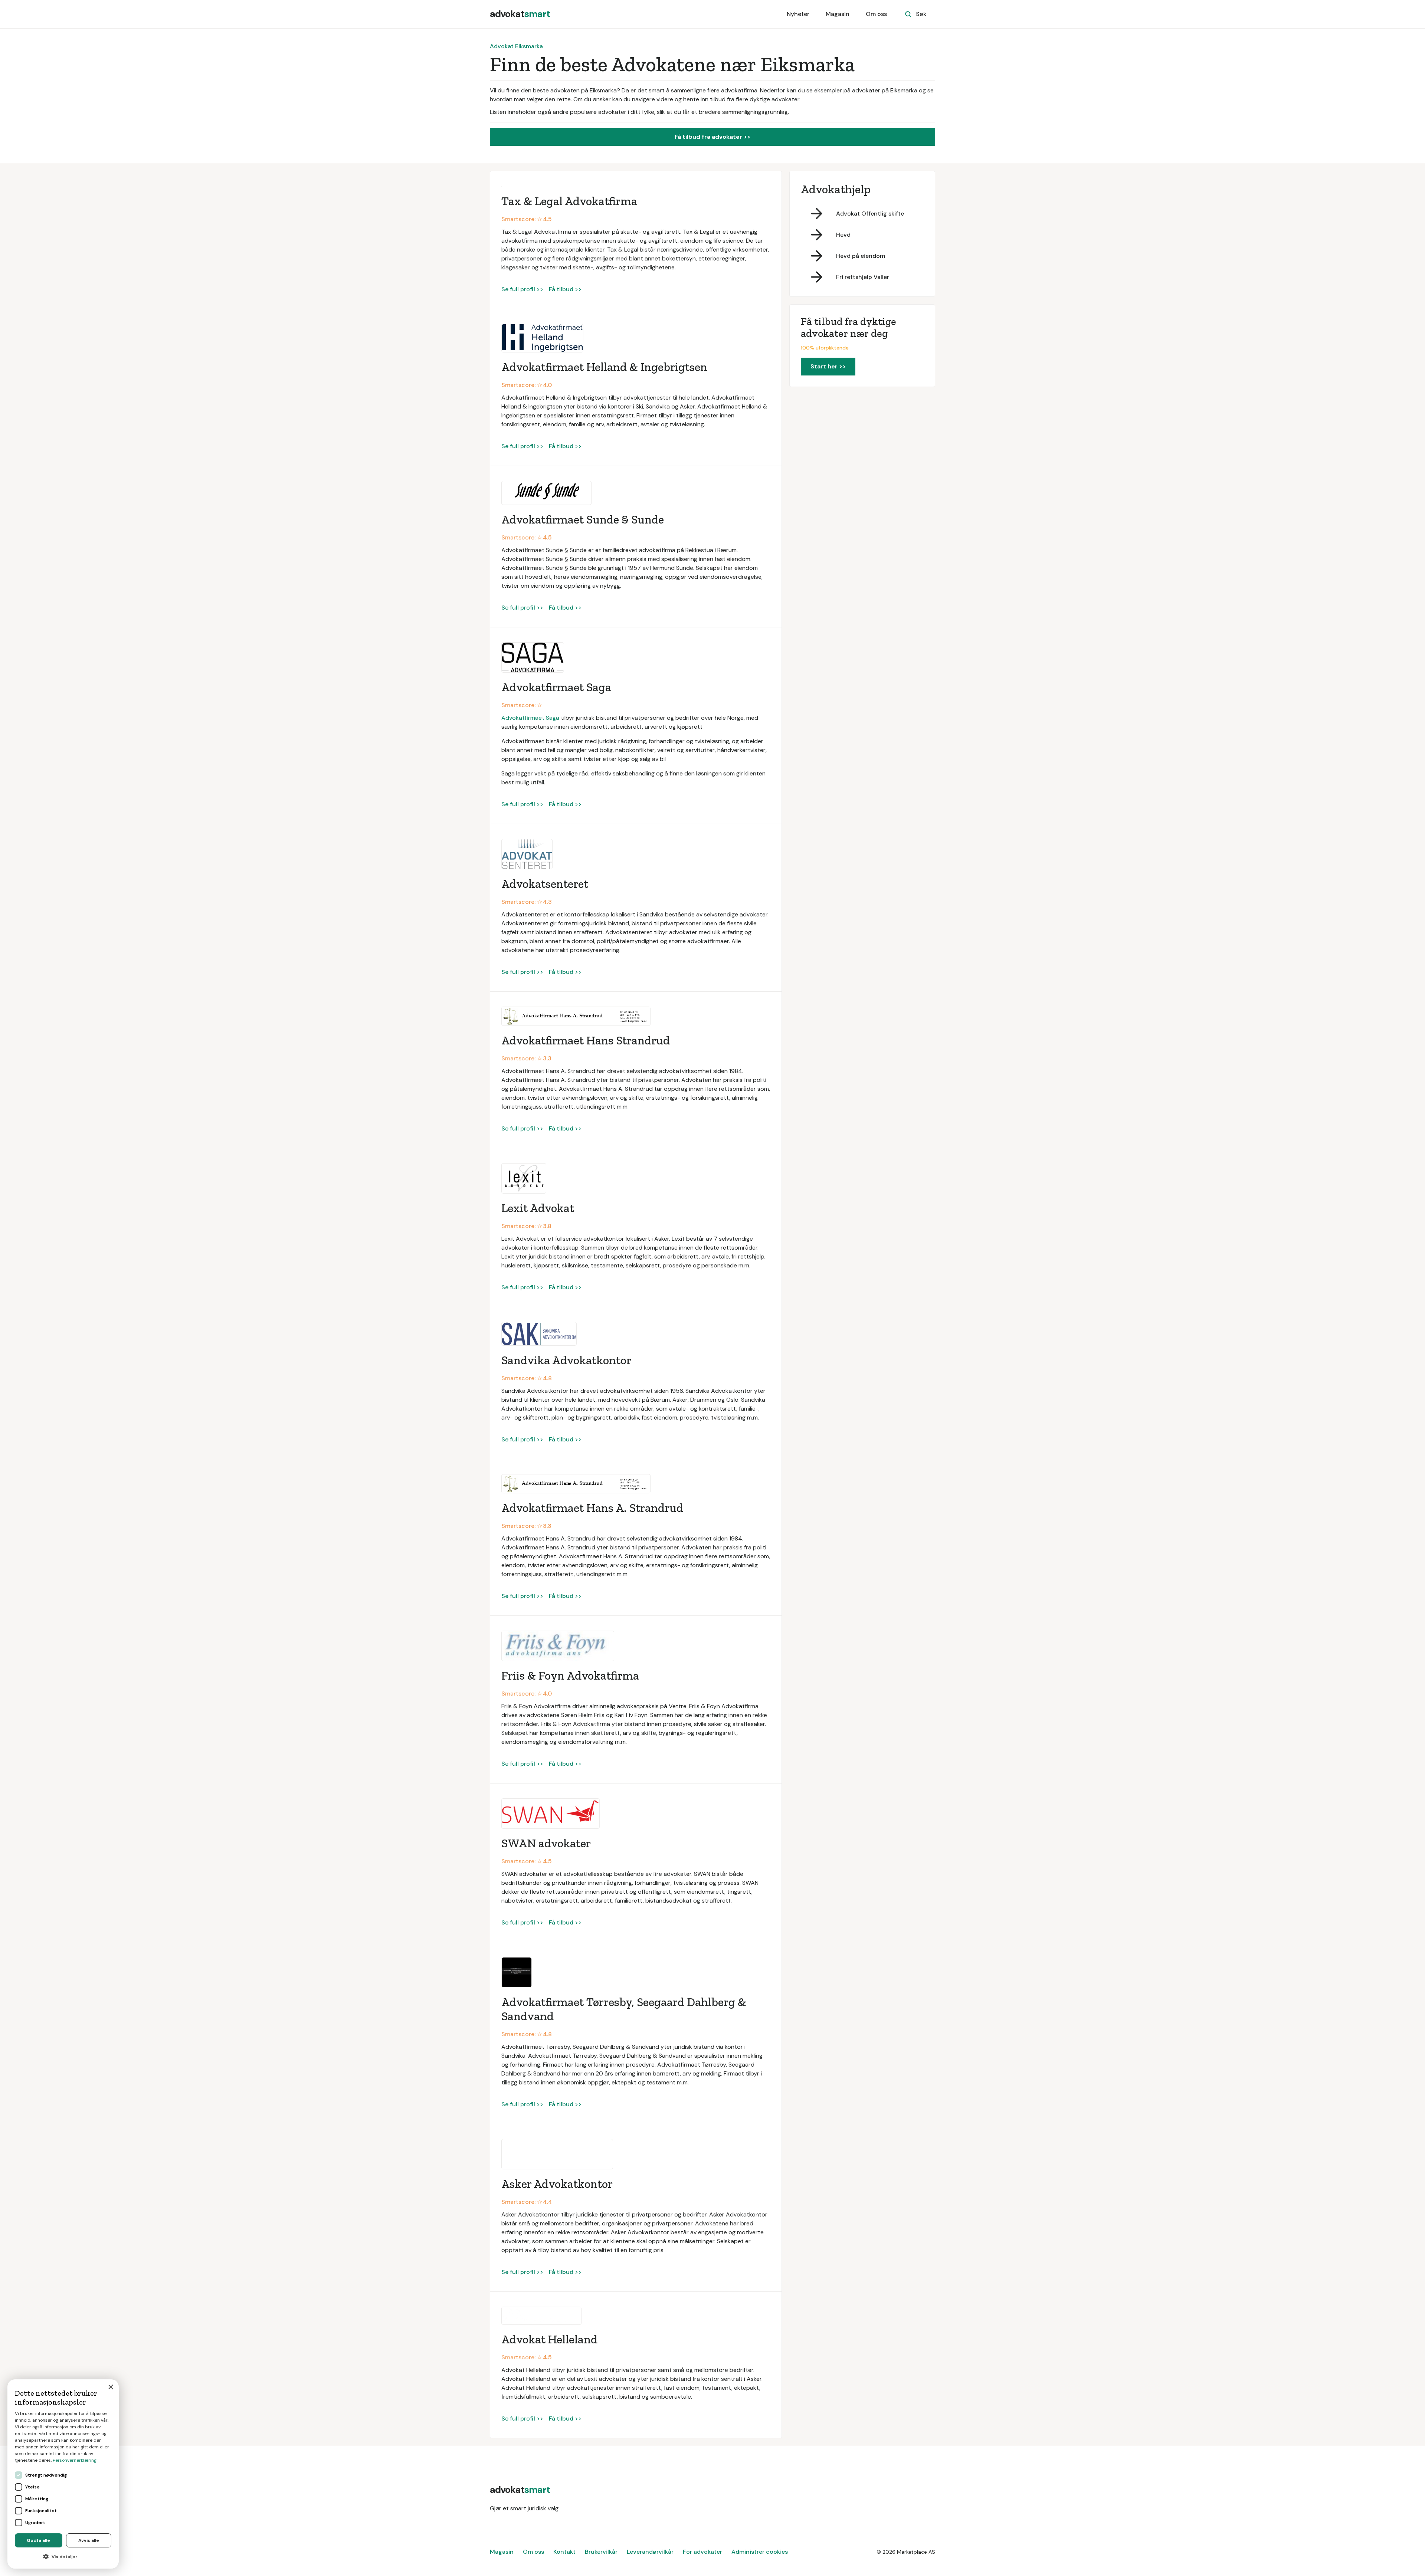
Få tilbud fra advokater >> (712, 137)
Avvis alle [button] (89, 2540)
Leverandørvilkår (650, 2552)
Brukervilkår (601, 2552)
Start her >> (828, 366)
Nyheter (798, 14)
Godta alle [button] (38, 2540)
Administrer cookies (760, 2552)
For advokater (702, 2552)
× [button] (110, 2387)
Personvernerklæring (75, 2460)
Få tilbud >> (565, 289)
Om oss (876, 14)
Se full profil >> (522, 289)
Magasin (838, 14)
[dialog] (63, 2474)
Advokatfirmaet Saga (530, 718)
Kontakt (564, 2552)
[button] (63, 2557)
